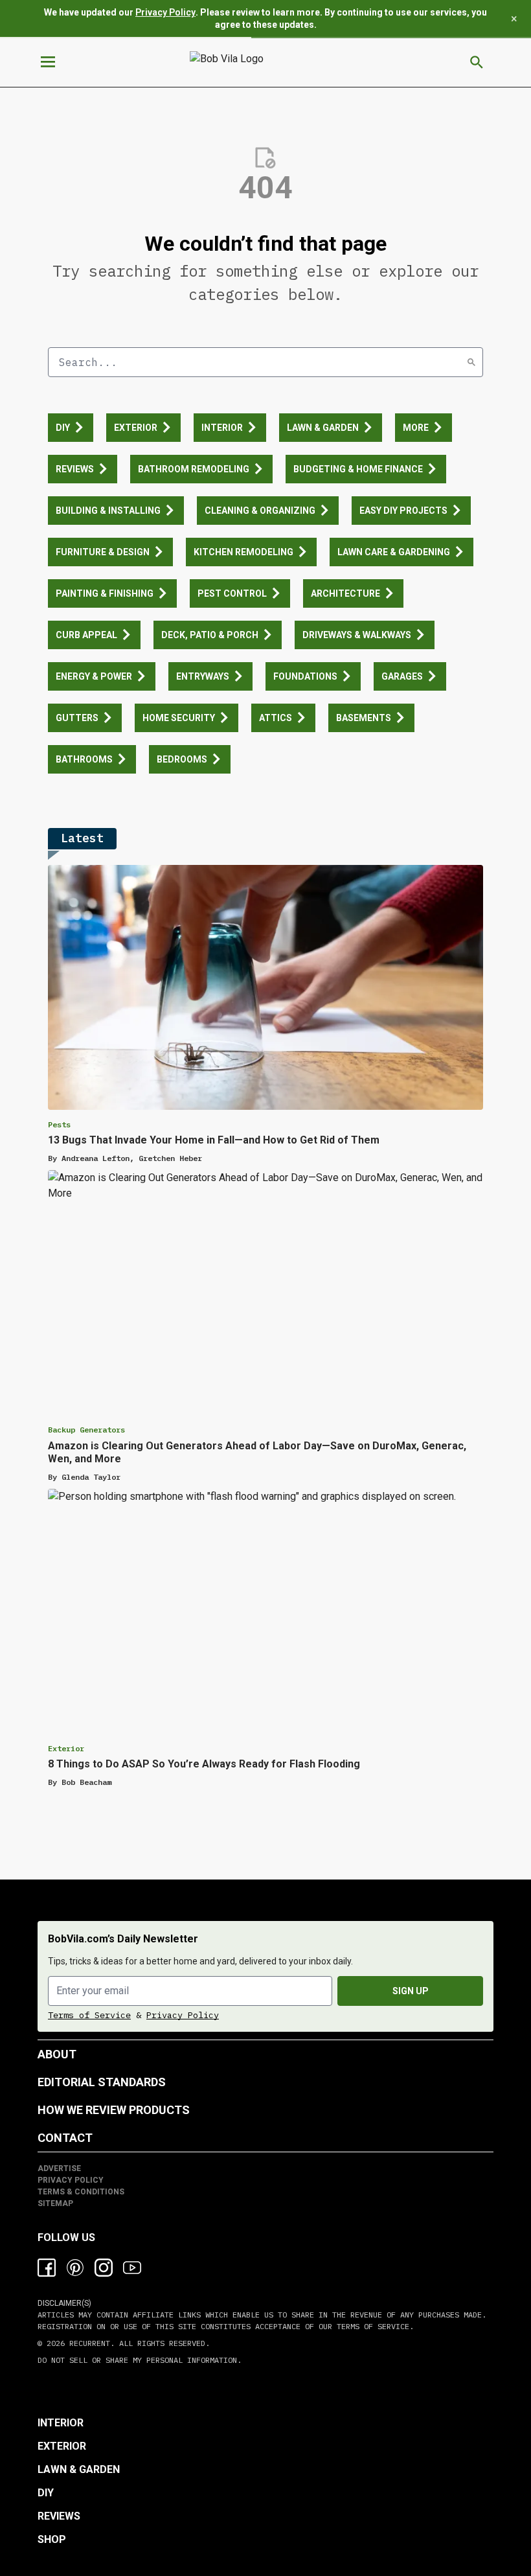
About (57, 2054)
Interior (61, 2423)
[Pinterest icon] (75, 2268)
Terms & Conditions (81, 2192)
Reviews (59, 2516)
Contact (65, 2138)
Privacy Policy (165, 12)
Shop (52, 2539)
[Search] (471, 362)
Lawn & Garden (79, 2469)
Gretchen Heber (170, 1158)
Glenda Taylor (91, 1477)
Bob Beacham (86, 1782)
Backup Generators (86, 1430)
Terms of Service (89, 2015)
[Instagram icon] (104, 2268)
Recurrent (87, 2343)
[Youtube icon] (132, 2268)
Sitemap (55, 2203)
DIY (46, 2493)
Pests (59, 1124)
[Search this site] (477, 62)
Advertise (59, 2168)
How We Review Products (114, 2110)
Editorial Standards (102, 2082)
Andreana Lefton (96, 1158)
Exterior (66, 1748)
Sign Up (411, 1991)
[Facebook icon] (47, 2268)
